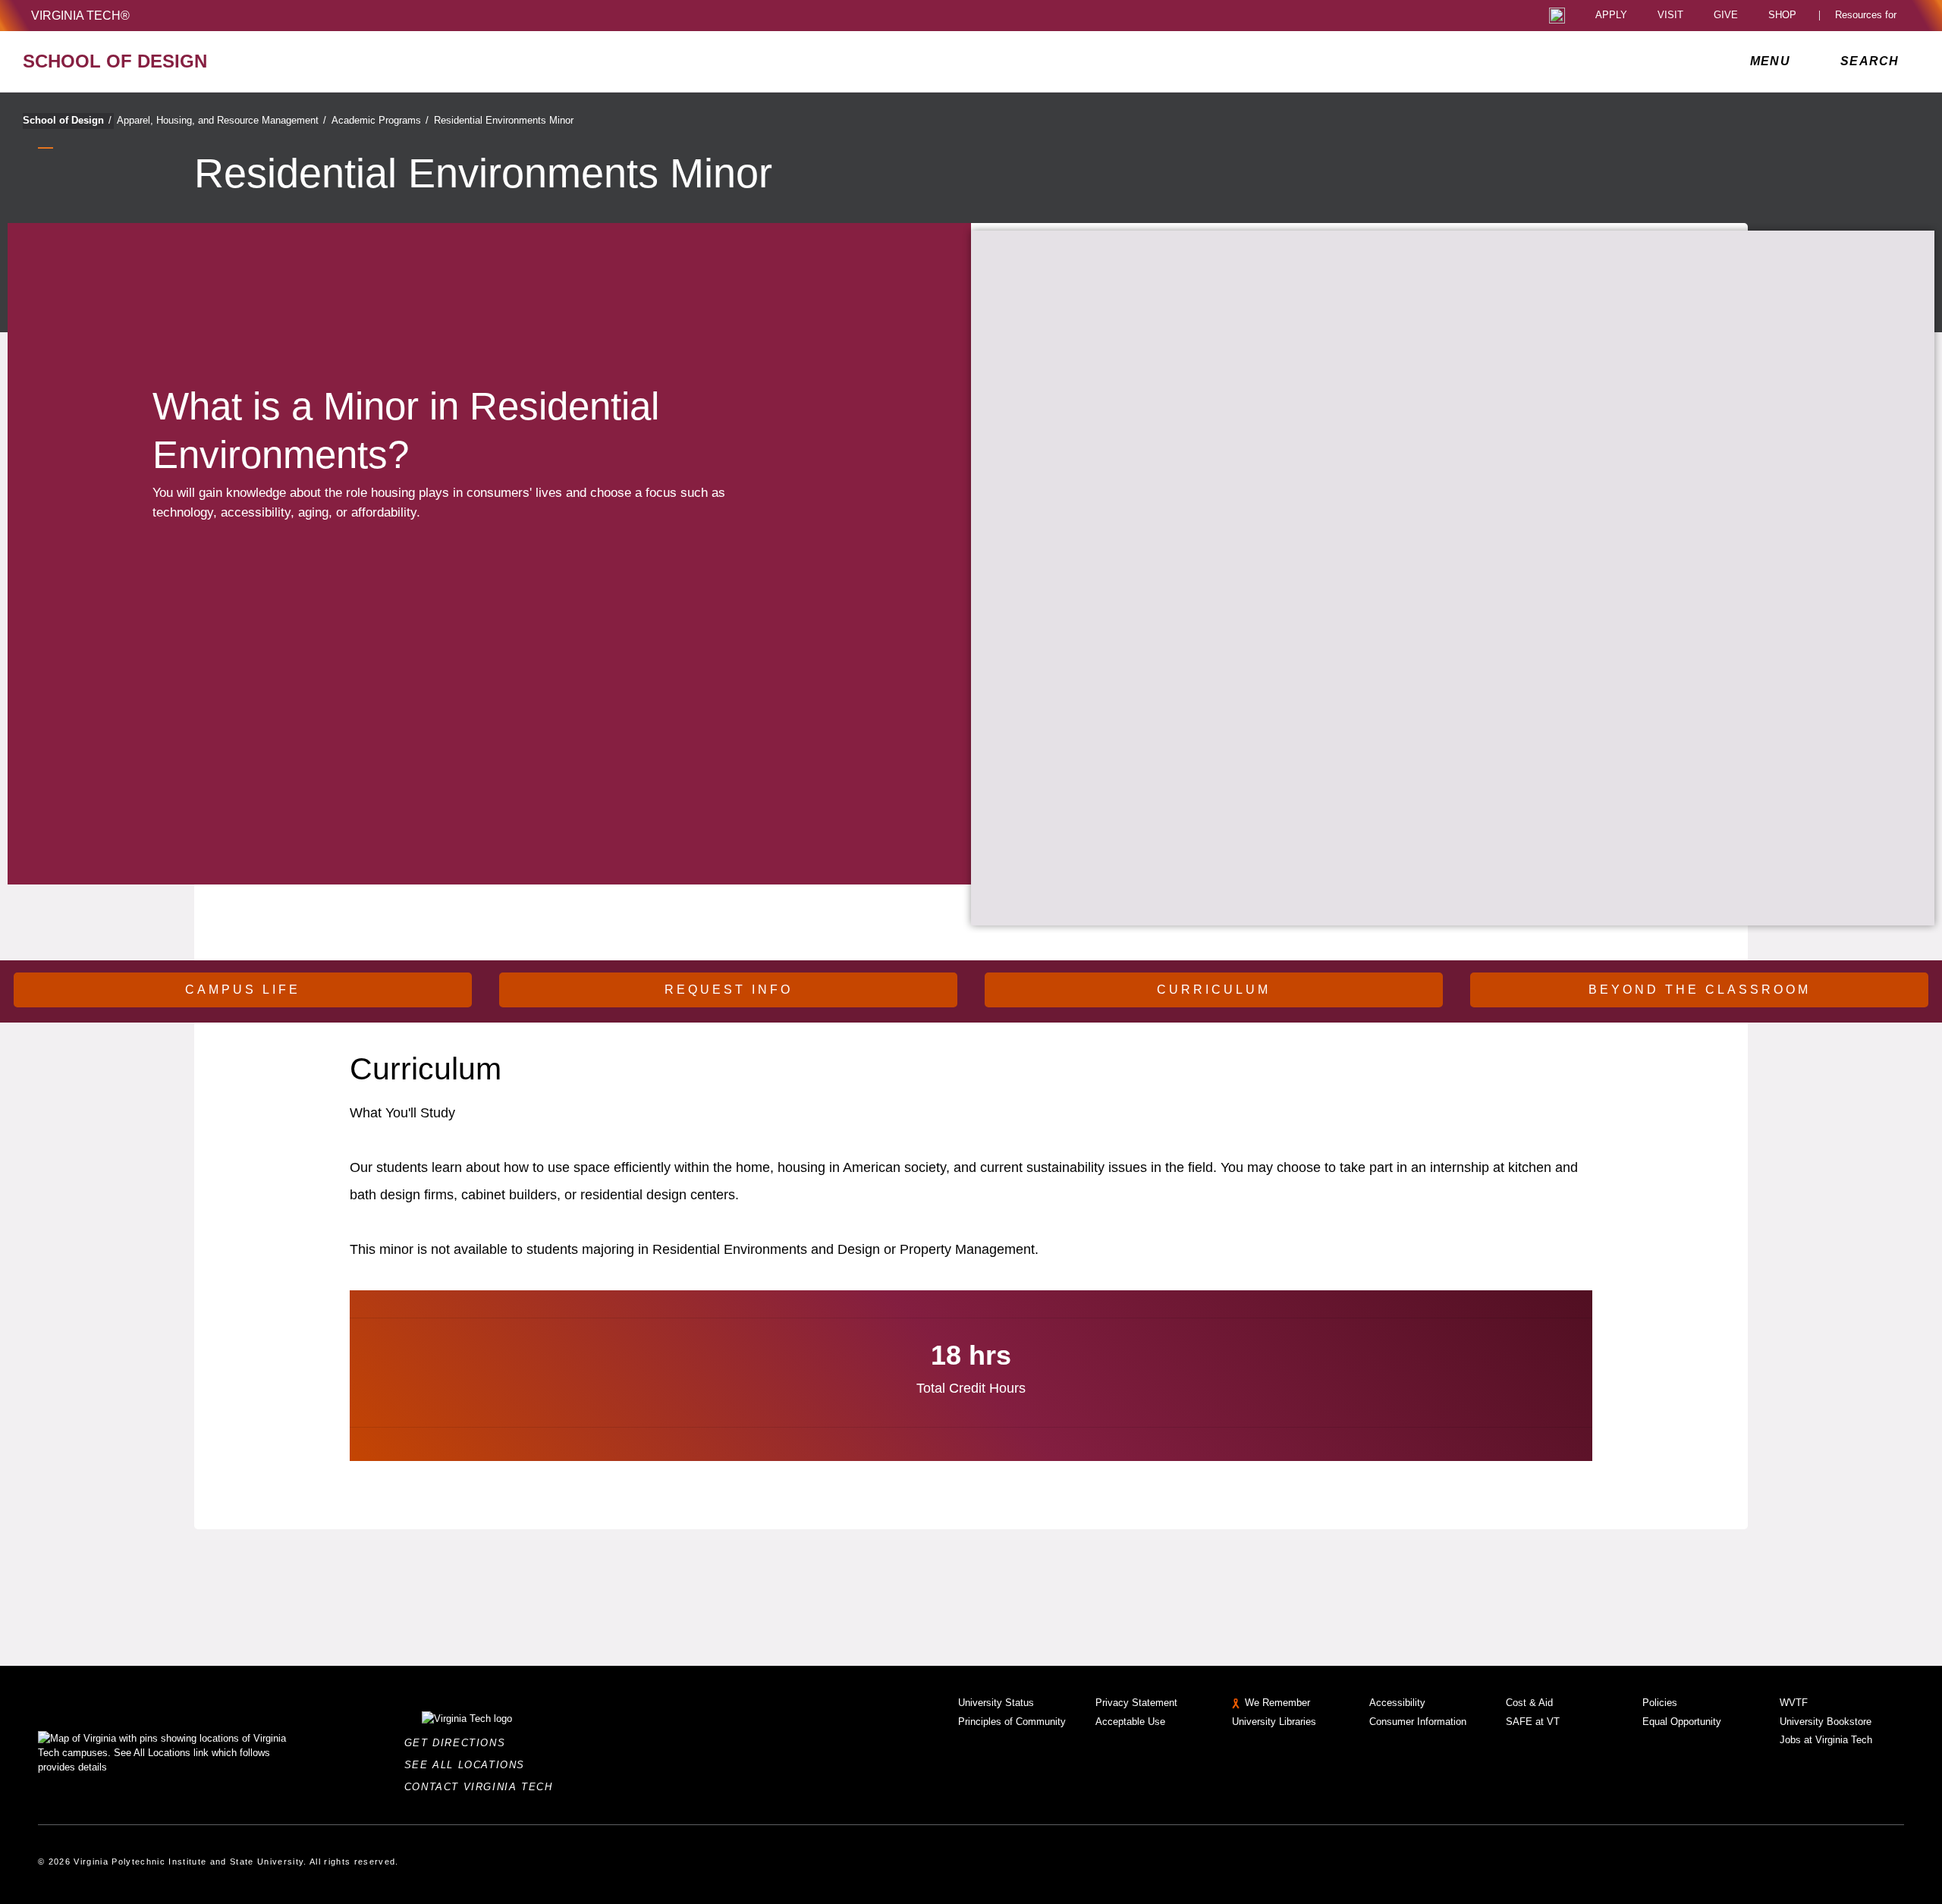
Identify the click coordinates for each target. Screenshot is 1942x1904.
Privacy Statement (1136, 1703)
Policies (1660, 1703)
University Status (996, 1703)
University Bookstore (1826, 1722)
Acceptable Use (1130, 1722)
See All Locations (469, 1765)
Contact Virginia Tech (483, 1787)
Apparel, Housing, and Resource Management (222, 120)
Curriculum (1214, 990)
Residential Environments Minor (504, 120)
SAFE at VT (1533, 1722)
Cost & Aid (1529, 1703)
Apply (1611, 16)
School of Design (67, 120)
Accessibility (1397, 1703)
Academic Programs (380, 120)
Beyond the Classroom (1700, 990)
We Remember (1277, 1703)
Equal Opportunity (1682, 1722)
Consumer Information (1418, 1722)
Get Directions (459, 1743)
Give (1726, 16)
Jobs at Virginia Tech (1826, 1740)
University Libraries (1274, 1722)
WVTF (1794, 1703)
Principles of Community (1012, 1722)
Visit (1670, 16)
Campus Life (243, 990)
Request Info (729, 990)
